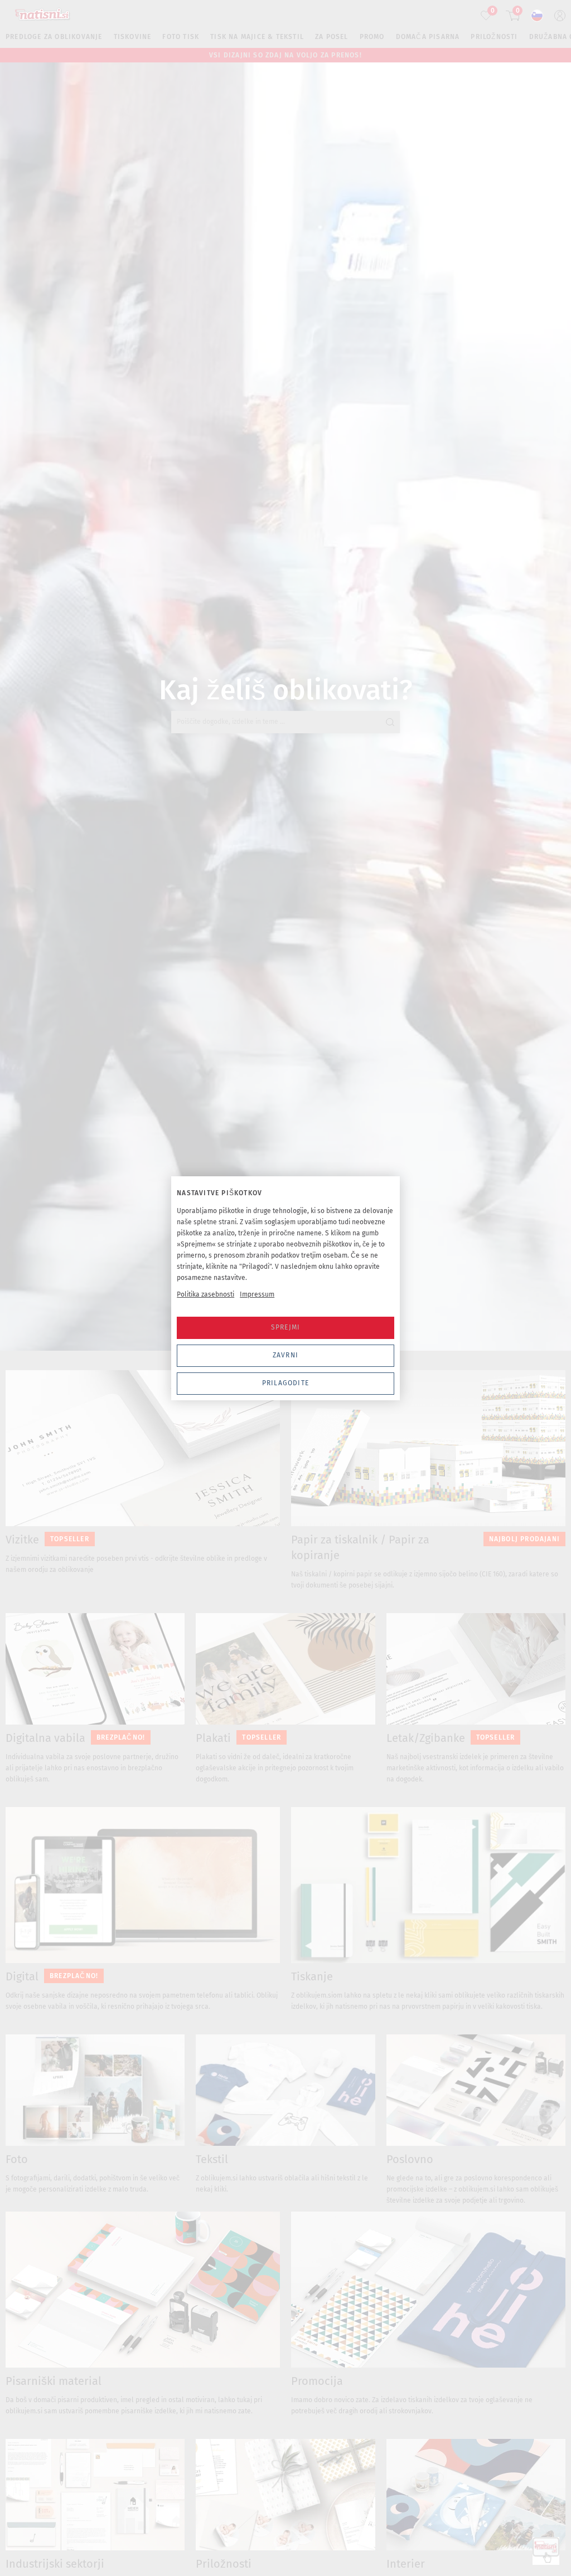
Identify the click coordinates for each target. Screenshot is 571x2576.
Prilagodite (285, 1383)
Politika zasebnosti (205, 1294)
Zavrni (285, 1355)
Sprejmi (285, 1327)
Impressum (257, 1294)
